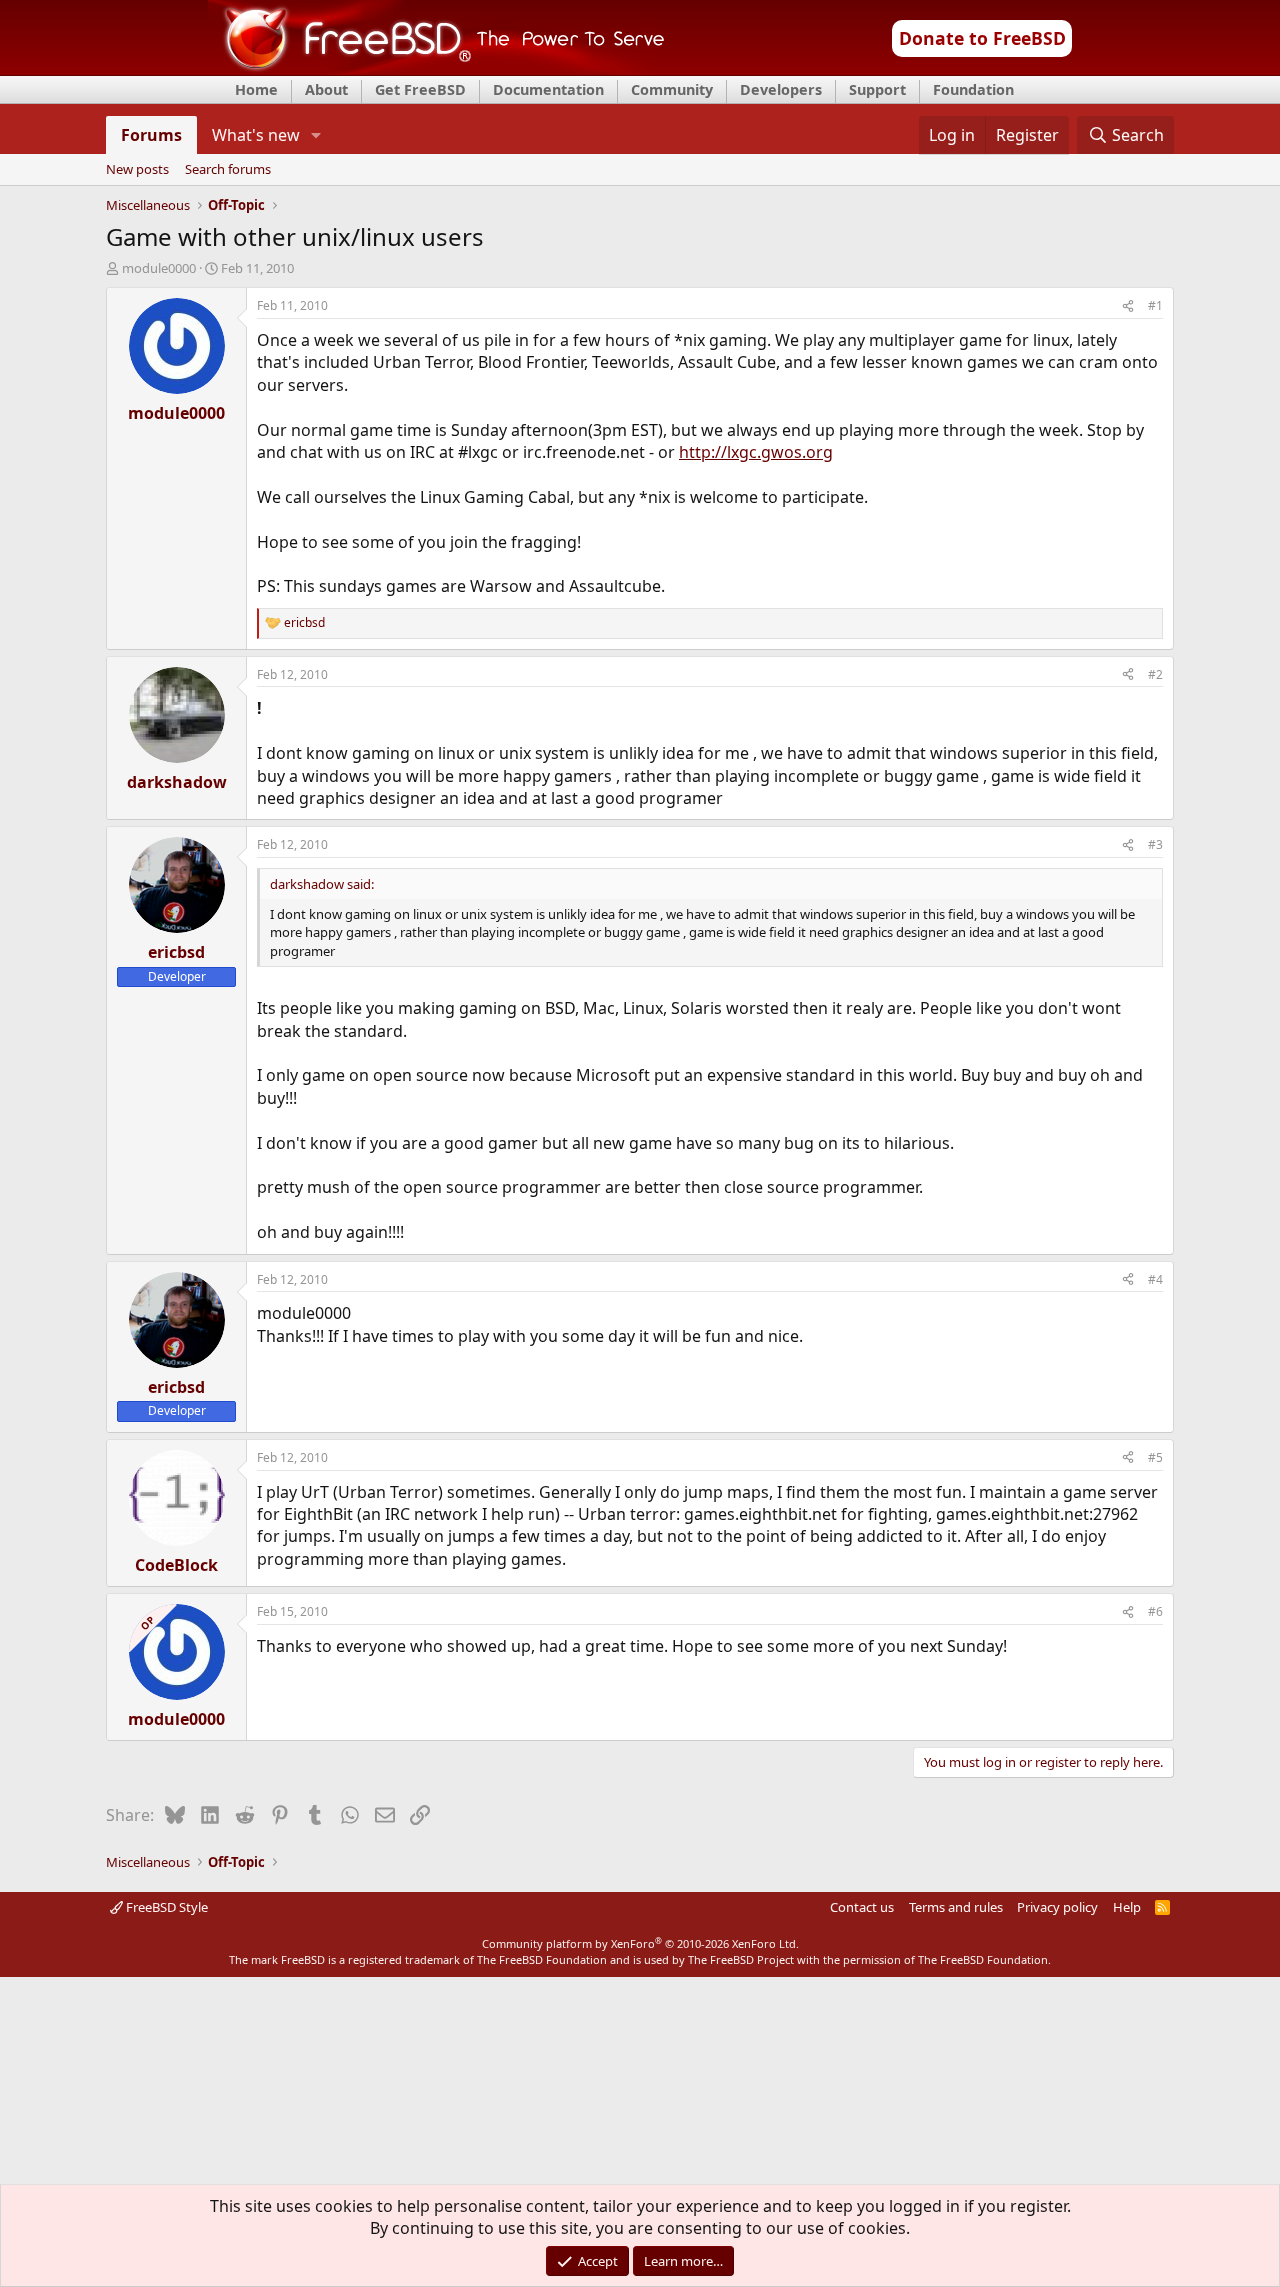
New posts (137, 170)
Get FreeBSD (420, 89)
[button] (316, 135)
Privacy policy (1057, 1907)
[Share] (1128, 306)
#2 (1155, 674)
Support (877, 89)
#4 (1155, 1279)
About (326, 89)
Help (1127, 1907)
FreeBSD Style (165, 1907)
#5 (1155, 1457)
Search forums (228, 170)
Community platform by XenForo (640, 1943)
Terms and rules (956, 1907)
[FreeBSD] (436, 69)
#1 (1155, 305)
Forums (151, 135)
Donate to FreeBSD (982, 38)
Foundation (973, 89)
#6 (1155, 1611)
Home (256, 89)
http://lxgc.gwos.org (756, 452)
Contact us (862, 1907)
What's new (256, 135)
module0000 (159, 268)
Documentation (548, 89)
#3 (1155, 844)
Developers (781, 89)
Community (672, 89)
